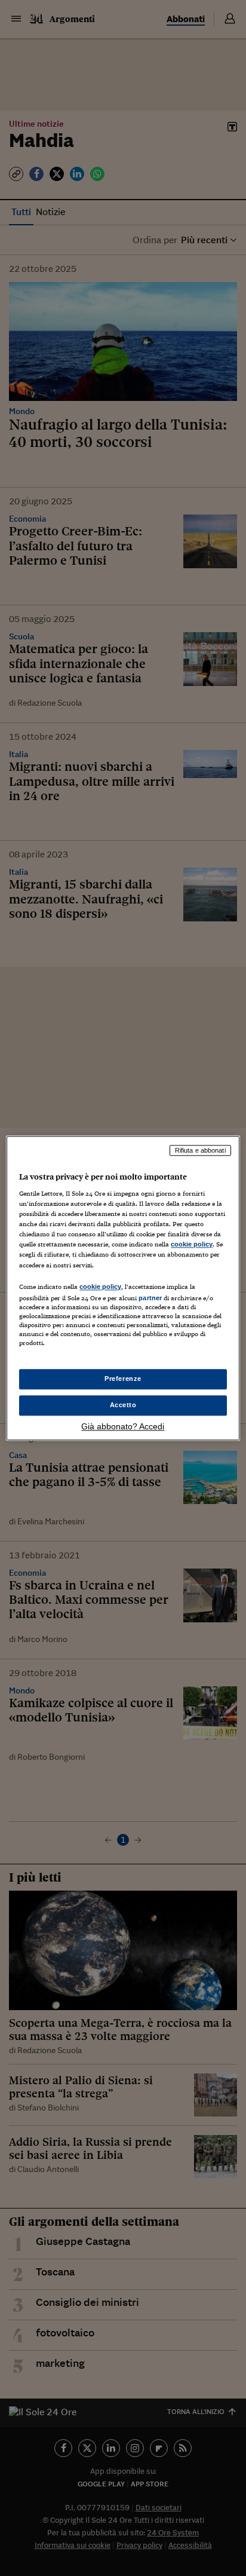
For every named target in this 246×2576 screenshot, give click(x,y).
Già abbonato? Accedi (123, 1426)
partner (150, 1298)
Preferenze (123, 1379)
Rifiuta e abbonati (200, 1150)
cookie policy (192, 1245)
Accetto (123, 1405)
